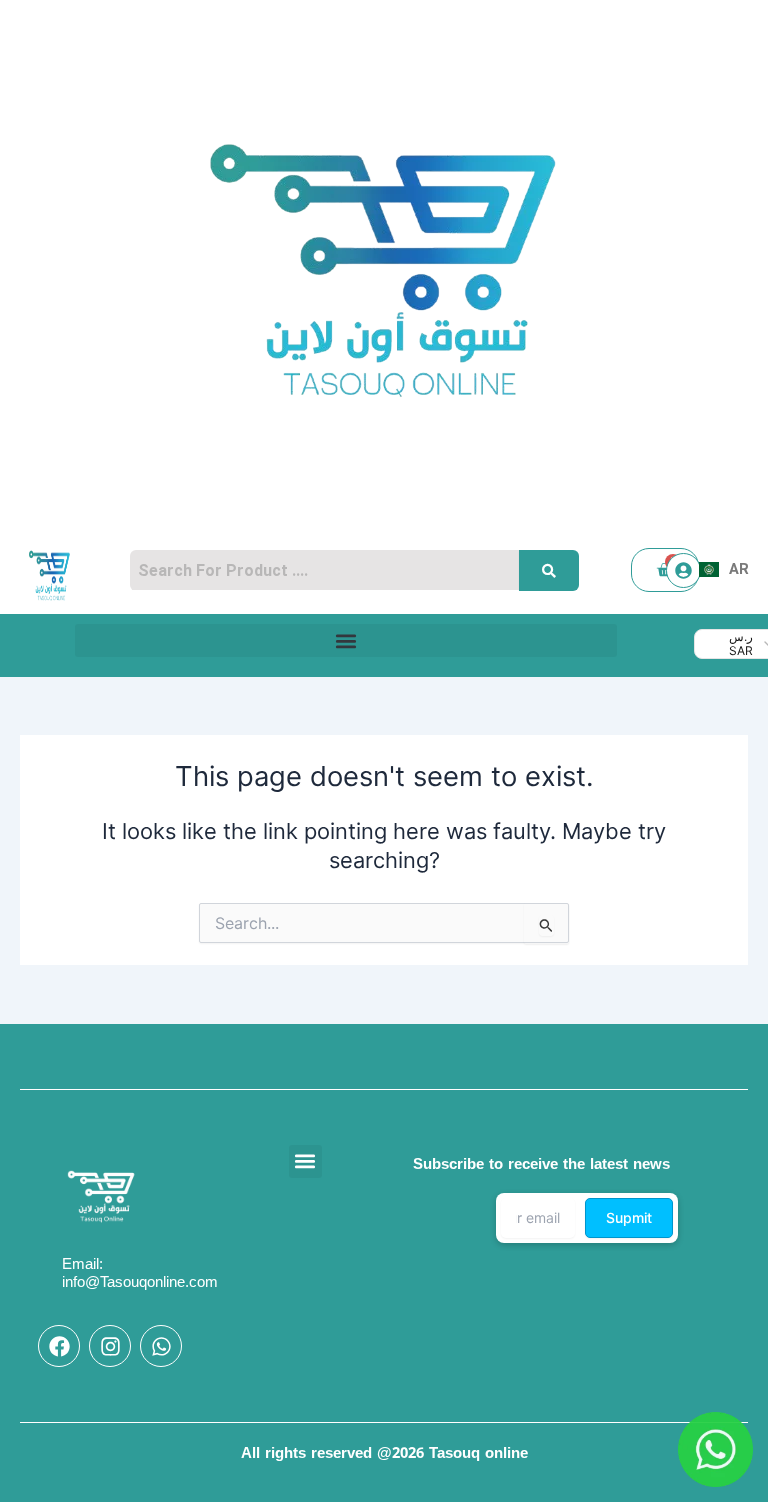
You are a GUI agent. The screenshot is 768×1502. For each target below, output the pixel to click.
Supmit (629, 1217)
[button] (346, 640)
